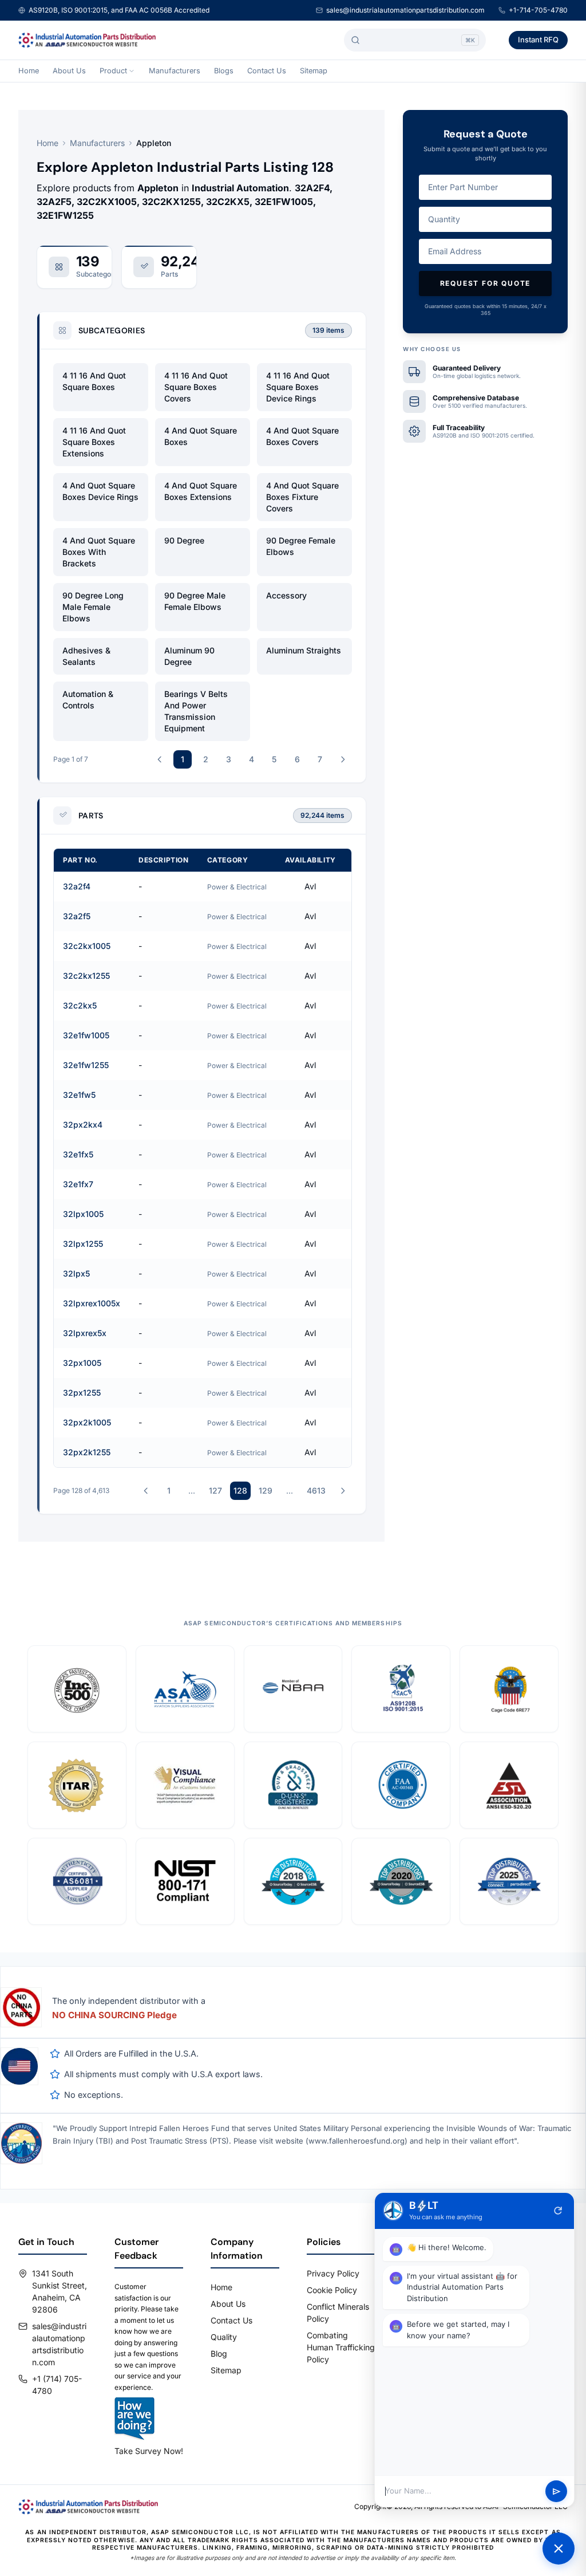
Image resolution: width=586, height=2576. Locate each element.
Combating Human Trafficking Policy (341, 2347)
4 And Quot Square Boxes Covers (302, 436)
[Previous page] (160, 759)
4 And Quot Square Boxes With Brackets (99, 552)
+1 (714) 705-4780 (57, 2385)
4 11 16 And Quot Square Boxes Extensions (94, 442)
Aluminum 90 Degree (189, 656)
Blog (219, 2354)
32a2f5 (77, 916)
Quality (224, 2337)
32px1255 (82, 1393)
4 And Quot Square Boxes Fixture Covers (302, 497)
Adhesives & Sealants (86, 656)
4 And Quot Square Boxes (201, 436)
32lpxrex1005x (92, 1303)
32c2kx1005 (87, 946)
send (557, 2492)
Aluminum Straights (304, 650)
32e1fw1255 (86, 1065)
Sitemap (314, 71)
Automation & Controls (88, 700)
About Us (69, 71)
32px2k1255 (87, 1452)
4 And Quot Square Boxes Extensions (201, 491)
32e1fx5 (78, 1154)
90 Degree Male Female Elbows (195, 601)
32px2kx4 (83, 1124)
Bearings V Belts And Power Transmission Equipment (196, 711)
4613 (316, 1490)
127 (215, 1490)
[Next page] (343, 759)
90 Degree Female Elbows (301, 546)
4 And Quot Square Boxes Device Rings (100, 491)
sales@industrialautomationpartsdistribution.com (405, 10)
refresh (558, 2211)
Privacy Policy (333, 2273)
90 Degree (184, 540)
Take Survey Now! (149, 2451)
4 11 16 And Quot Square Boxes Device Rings (298, 387)
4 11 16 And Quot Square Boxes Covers (196, 387)
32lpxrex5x (85, 1333)
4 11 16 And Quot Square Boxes (94, 381)
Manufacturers (175, 71)
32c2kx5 (80, 1005)
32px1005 (82, 1363)
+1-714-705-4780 (538, 10)
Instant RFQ (538, 40)
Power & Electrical (237, 887)
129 (266, 1490)
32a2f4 (77, 886)
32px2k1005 (87, 1422)
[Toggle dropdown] (132, 71)
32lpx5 (76, 1273)
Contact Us (267, 71)
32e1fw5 (79, 1095)
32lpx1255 (83, 1244)
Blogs (224, 71)
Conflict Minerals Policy (338, 2313)
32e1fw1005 (86, 1035)
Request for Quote (486, 283)
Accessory (286, 595)
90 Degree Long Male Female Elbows (93, 607)
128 (240, 1490)
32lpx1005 (83, 1214)
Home (29, 71)
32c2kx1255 (86, 976)
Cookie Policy (332, 2290)
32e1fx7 (78, 1184)
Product (113, 71)
